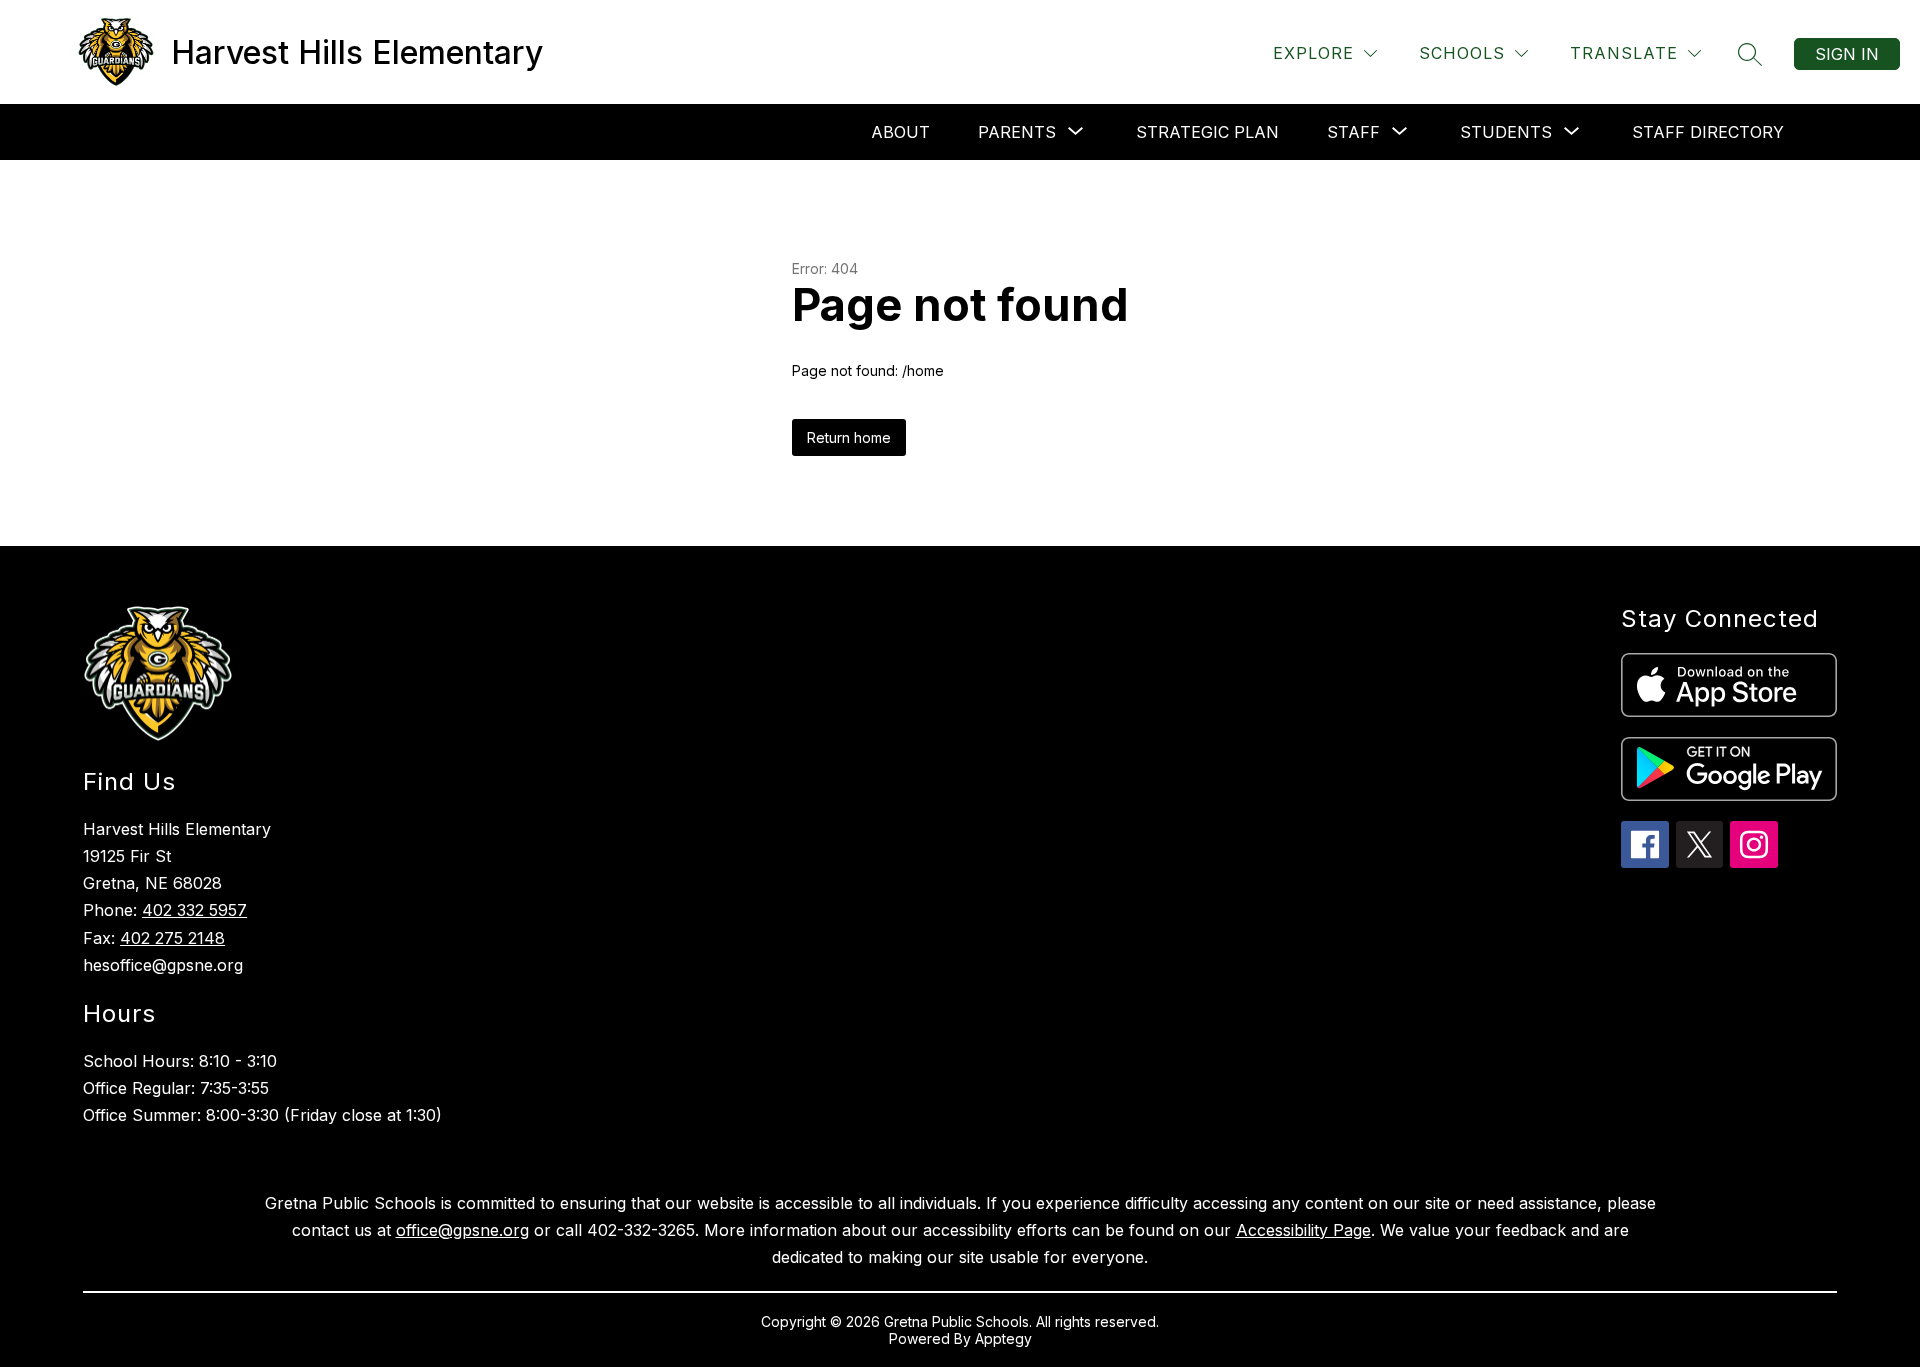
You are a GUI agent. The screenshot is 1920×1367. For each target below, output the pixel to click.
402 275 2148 (172, 938)
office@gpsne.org (462, 1230)
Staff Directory (1708, 132)
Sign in (1847, 54)
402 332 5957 (194, 910)
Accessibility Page (1303, 1230)
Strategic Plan (1207, 132)
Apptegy (1003, 1338)
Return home (849, 437)
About (900, 132)
